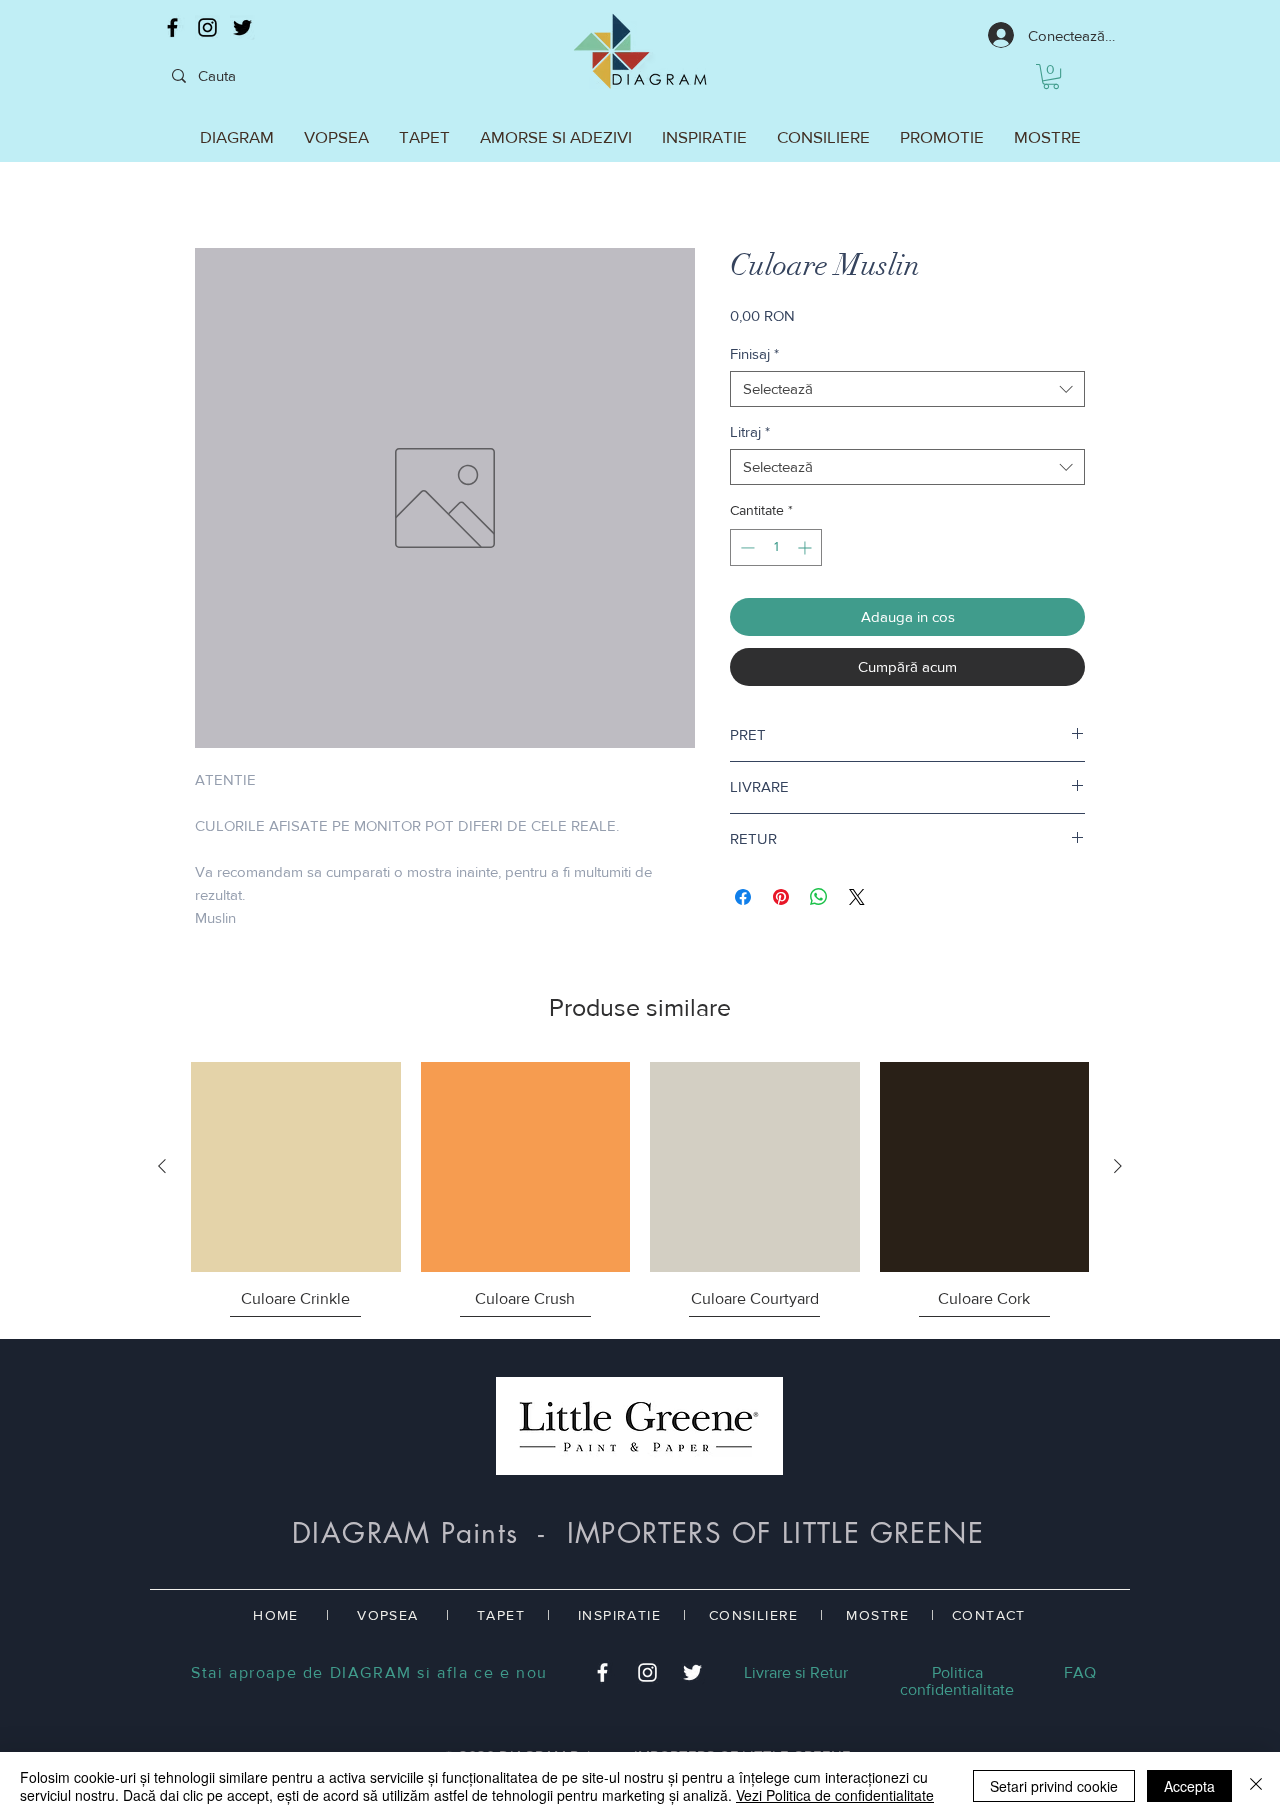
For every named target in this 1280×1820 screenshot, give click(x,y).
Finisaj (754, 353)
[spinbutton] (776, 547)
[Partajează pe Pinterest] (781, 897)
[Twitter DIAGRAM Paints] (242, 27)
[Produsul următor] (1118, 1166)
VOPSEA (387, 1615)
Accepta (1189, 1786)
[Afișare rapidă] (296, 1167)
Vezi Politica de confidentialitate (835, 1795)
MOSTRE (877, 1615)
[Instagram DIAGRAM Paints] (207, 27)
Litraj (750, 431)
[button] (1051, 76)
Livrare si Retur (796, 1672)
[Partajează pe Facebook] (743, 897)
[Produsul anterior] (162, 1166)
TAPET (501, 1615)
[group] (640, 1192)
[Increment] (806, 547)
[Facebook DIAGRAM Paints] (172, 27)
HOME (276, 1615)
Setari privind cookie (1054, 1786)
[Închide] (1256, 1786)
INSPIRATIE (619, 1615)
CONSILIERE (754, 1615)
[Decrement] (745, 547)
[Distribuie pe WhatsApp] (819, 897)
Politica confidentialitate (957, 1681)
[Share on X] (857, 897)
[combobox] (907, 389)
